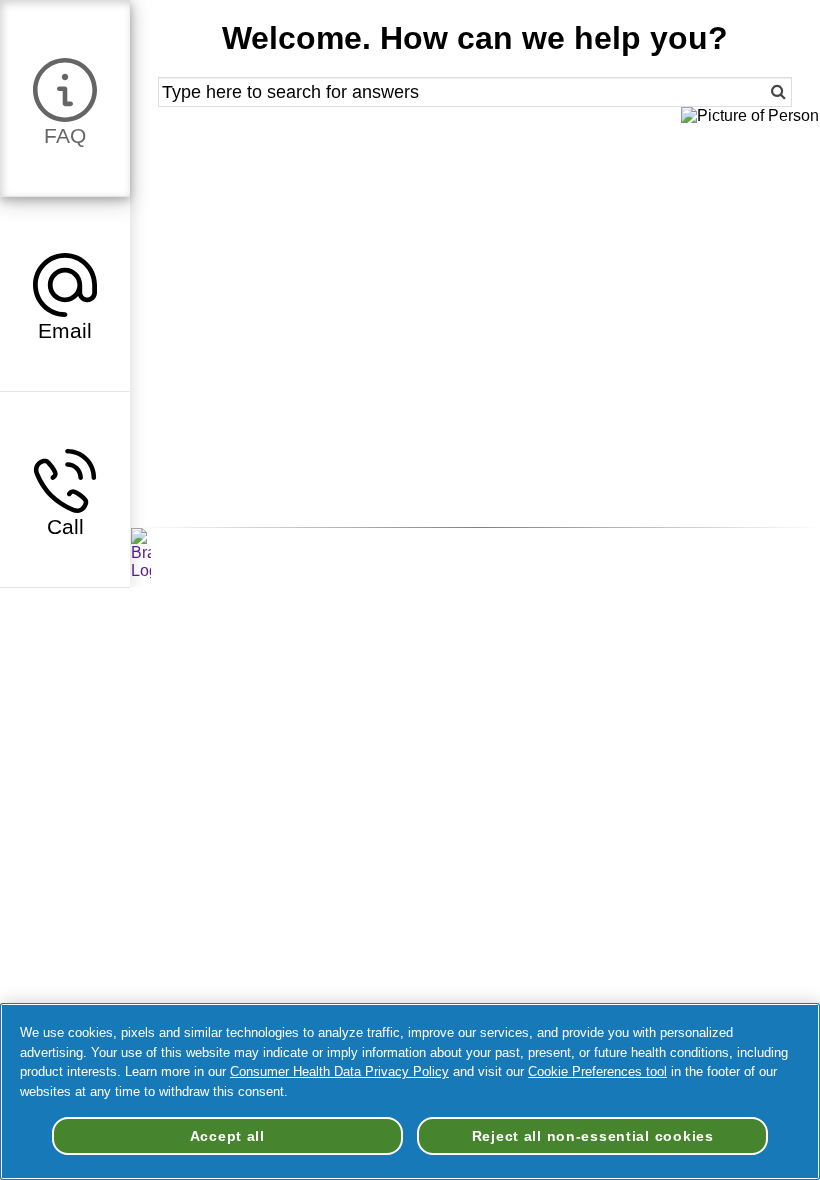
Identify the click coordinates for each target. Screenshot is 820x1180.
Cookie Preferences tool (597, 1071)
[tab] (65, 98)
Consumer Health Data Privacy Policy (339, 1071)
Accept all (227, 1136)
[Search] (760, 92)
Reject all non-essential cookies (593, 1136)
